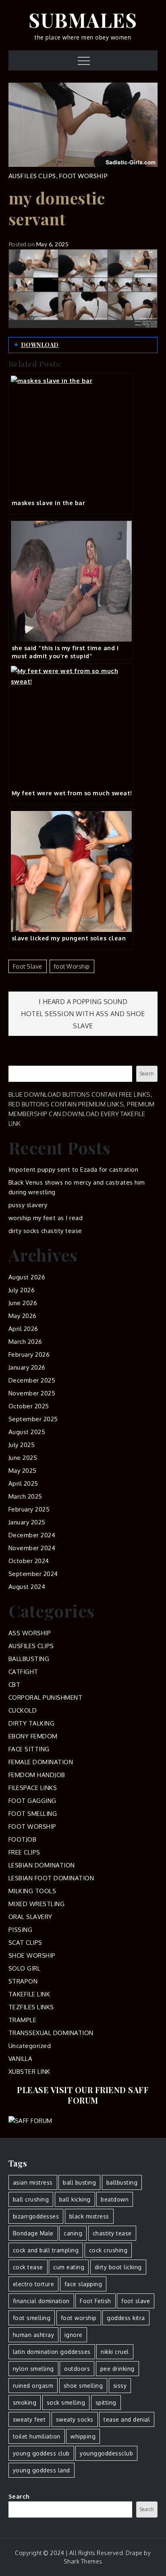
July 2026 (22, 1290)
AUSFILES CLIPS (32, 176)
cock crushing (108, 2250)
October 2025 (29, 1406)
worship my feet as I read (46, 1218)
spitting (106, 2402)
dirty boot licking (118, 2267)
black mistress (89, 2216)
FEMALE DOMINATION (41, 1762)
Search (19, 1061)
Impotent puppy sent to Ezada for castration (74, 1169)
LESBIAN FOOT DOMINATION (51, 1878)
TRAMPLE (23, 2020)
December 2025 (32, 1380)
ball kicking (75, 2199)
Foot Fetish (95, 2301)
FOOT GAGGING (32, 1801)
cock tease (28, 2267)
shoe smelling (83, 2386)
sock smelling (66, 2402)
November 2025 (32, 1393)
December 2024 (32, 1535)
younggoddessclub (106, 2453)
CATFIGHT (23, 1672)
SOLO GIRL (25, 1968)
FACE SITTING (29, 1749)
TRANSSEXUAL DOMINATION (51, 2033)
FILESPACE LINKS (33, 1788)
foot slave (28, 966)
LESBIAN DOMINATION (42, 1865)
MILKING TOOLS (32, 1891)
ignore (74, 2335)
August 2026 (27, 1277)
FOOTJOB (23, 1839)
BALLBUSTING (29, 1659)
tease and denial (127, 2419)
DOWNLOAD (40, 345)
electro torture (34, 2284)
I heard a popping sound (83, 1002)
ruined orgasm (33, 2386)
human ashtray (34, 2335)
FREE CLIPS (24, 1852)
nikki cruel (115, 2352)
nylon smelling (33, 2369)
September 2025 (33, 1419)
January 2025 (27, 1522)
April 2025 (23, 1483)
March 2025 (25, 1496)
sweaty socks (75, 2419)
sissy (120, 2386)
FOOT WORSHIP (83, 176)
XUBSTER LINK (29, 2072)
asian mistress (33, 2182)
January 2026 (27, 1367)
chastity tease (112, 2233)
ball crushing (31, 2199)
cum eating (69, 2267)
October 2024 (29, 1561)
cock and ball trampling (46, 2250)
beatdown (115, 2199)
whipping (83, 2436)
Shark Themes (83, 2561)
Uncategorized (30, 2046)
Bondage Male (33, 2233)
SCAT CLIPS (25, 1943)
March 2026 (25, 1342)
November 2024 (32, 1548)
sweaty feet (29, 2419)
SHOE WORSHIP (32, 1955)
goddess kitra (126, 2318)
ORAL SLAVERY (30, 1917)
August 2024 (27, 1587)
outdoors (77, 2369)
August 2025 (27, 1432)
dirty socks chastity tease (45, 1231)
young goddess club (41, 2453)
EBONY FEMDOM (33, 1736)
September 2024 (33, 1574)
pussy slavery (28, 1205)
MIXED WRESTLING (37, 1904)
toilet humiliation (37, 2436)
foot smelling (32, 2318)
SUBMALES (83, 20)
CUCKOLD (23, 1710)
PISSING (21, 1930)
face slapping (83, 2284)
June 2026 (23, 1303)
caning (73, 2233)
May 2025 (23, 1471)
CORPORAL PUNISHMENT (46, 1698)
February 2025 (29, 1509)
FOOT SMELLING (33, 1814)
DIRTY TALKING (32, 1723)
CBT (15, 1685)
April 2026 (23, 1329)
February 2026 (29, 1355)
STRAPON (23, 1981)
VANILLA (21, 2059)
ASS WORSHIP (30, 1633)
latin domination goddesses (52, 2352)
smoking (25, 2402)
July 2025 (22, 1445)
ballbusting (122, 2182)
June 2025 (23, 1458)
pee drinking (117, 2369)
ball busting (79, 2182)
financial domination (41, 2301)
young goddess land (41, 2470)
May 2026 (23, 1316)
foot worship (72, 966)
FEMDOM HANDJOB (37, 1775)
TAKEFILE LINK (29, 1994)
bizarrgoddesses (36, 2216)
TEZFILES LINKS (31, 2007)
